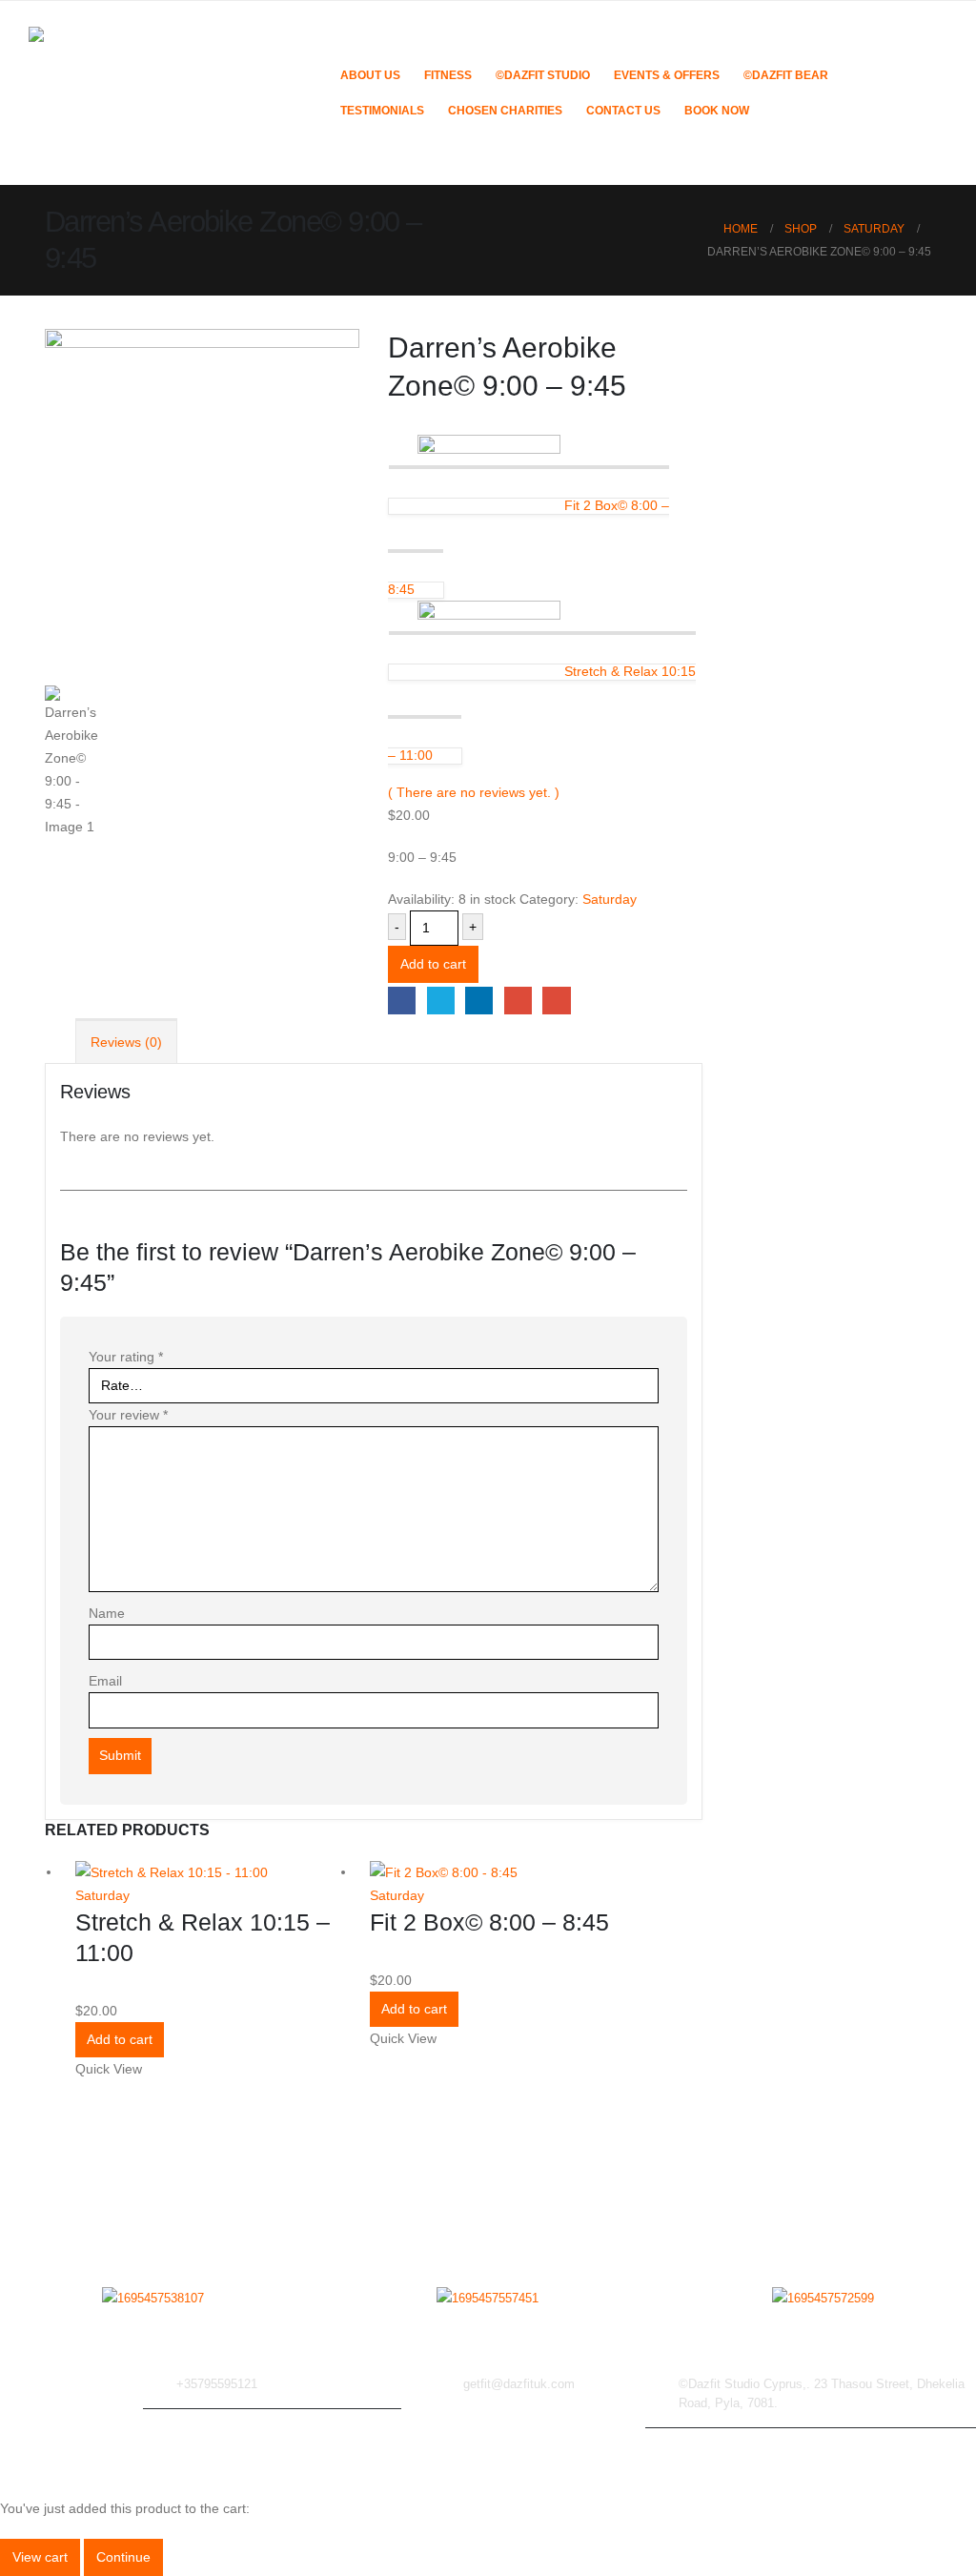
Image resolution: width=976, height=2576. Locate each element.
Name (107, 1613)
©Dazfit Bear (786, 75)
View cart (40, 2557)
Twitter (441, 1001)
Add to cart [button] (120, 2039)
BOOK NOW (717, 111)
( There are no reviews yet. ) (474, 792)
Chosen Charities (505, 111)
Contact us (623, 111)
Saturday (610, 899)
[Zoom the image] (153, 2299)
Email (556, 1001)
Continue (123, 2557)
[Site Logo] (172, 93)
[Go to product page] (208, 1872)
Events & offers (667, 75)
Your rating (126, 1357)
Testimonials (382, 111)
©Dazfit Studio (543, 75)
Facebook (402, 1001)
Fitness (448, 75)
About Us (370, 75)
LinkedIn (479, 1001)
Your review (128, 1415)
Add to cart (433, 964)
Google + (518, 1001)
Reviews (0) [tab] (126, 1042)
